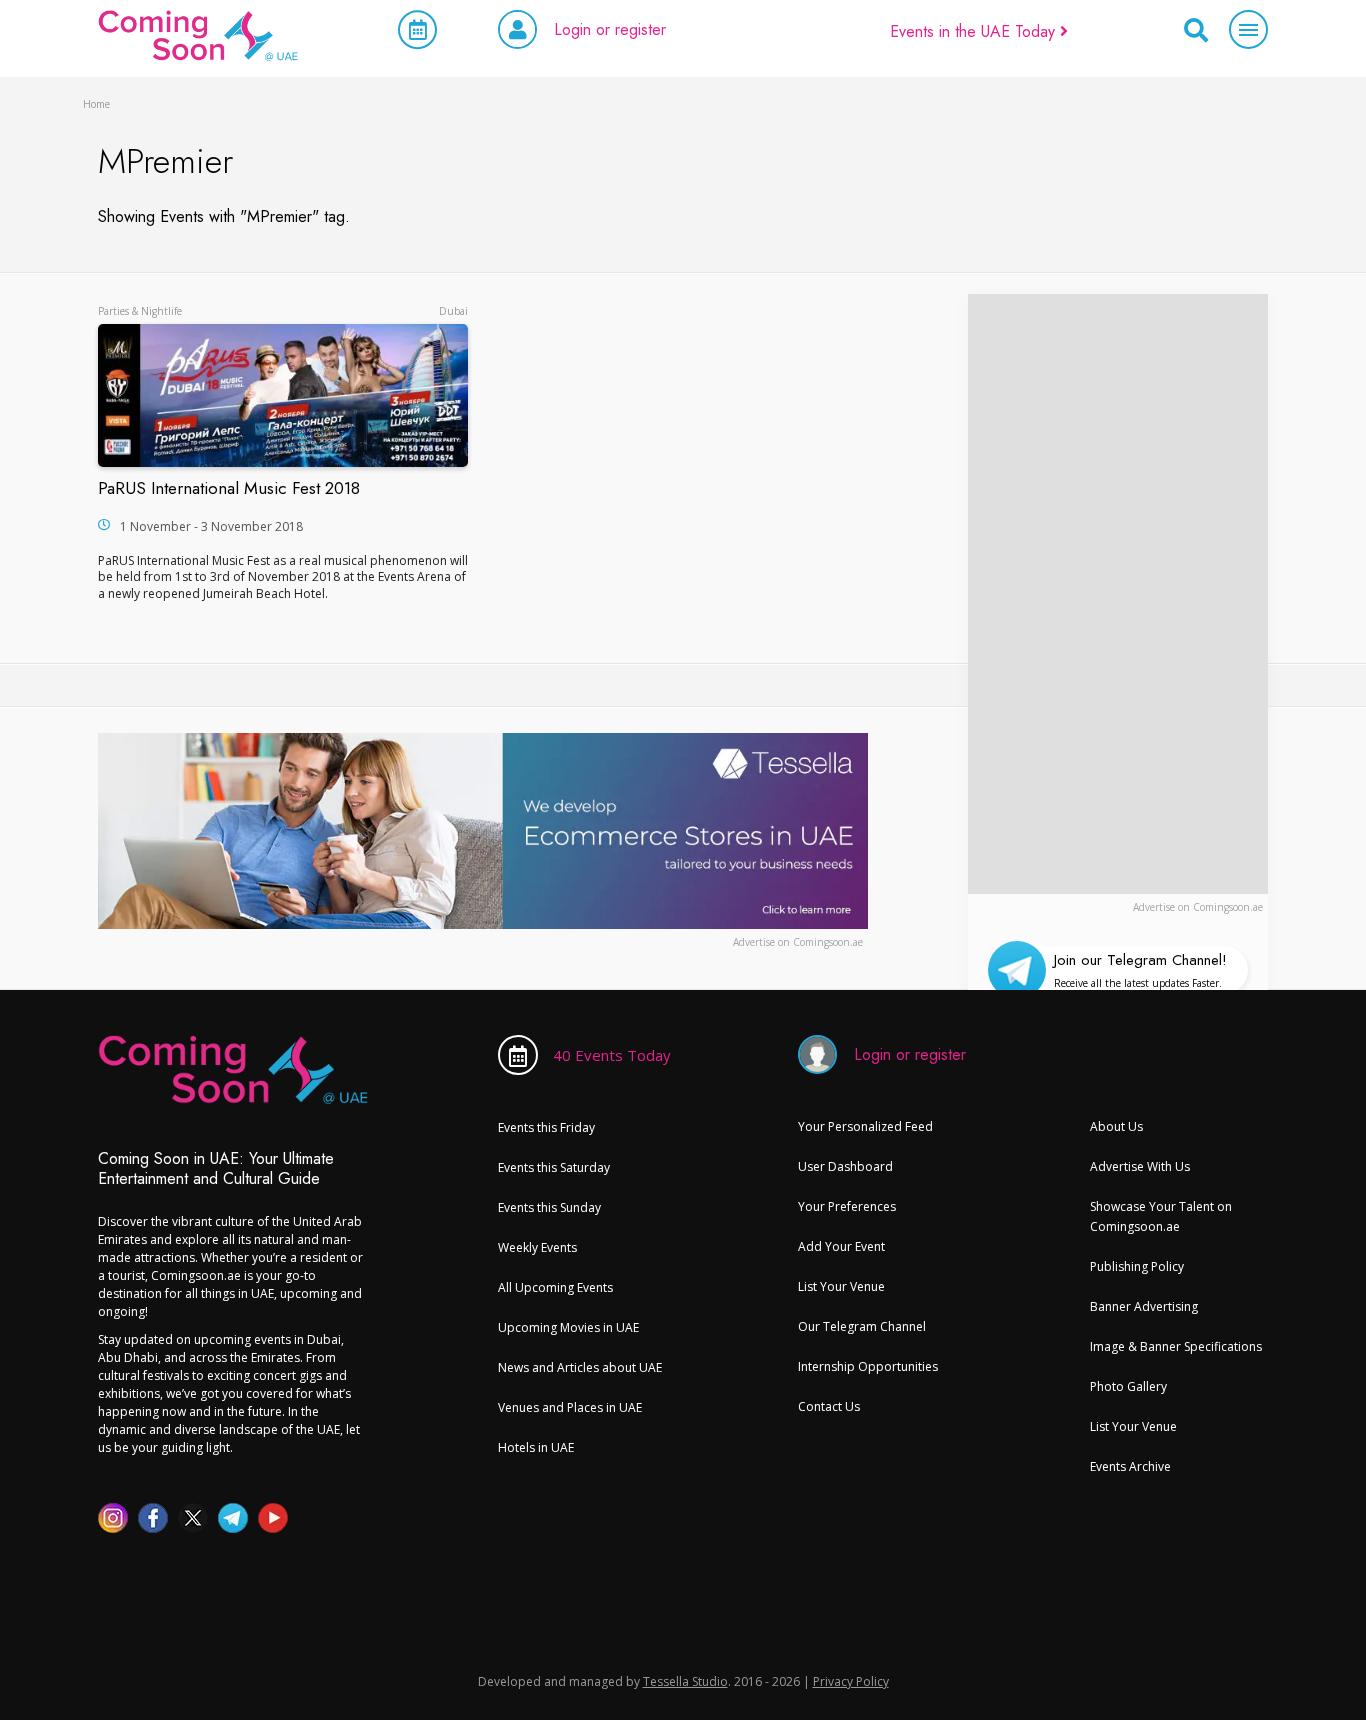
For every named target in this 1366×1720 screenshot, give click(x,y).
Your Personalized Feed (865, 1126)
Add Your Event (841, 1246)
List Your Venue (841, 1286)
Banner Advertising (1144, 1306)
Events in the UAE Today (975, 31)
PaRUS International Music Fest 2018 (229, 488)
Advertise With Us (1140, 1166)
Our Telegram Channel (862, 1326)
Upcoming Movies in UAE (568, 1327)
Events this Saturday (554, 1167)
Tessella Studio (685, 1681)
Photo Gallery (1128, 1386)
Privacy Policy (851, 1681)
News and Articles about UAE (580, 1367)
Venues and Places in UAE (570, 1407)
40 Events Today (612, 1055)
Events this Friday (546, 1127)
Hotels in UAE (536, 1447)
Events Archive (1130, 1466)
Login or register (610, 29)
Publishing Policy (1137, 1266)
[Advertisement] (1118, 594)
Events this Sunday (549, 1207)
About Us (1116, 1126)
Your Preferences (847, 1206)
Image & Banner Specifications (1176, 1346)
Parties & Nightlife (140, 311)
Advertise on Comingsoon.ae (1198, 907)
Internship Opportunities (868, 1366)
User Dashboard (845, 1166)
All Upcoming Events (555, 1287)
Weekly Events (537, 1247)
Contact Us (829, 1406)
